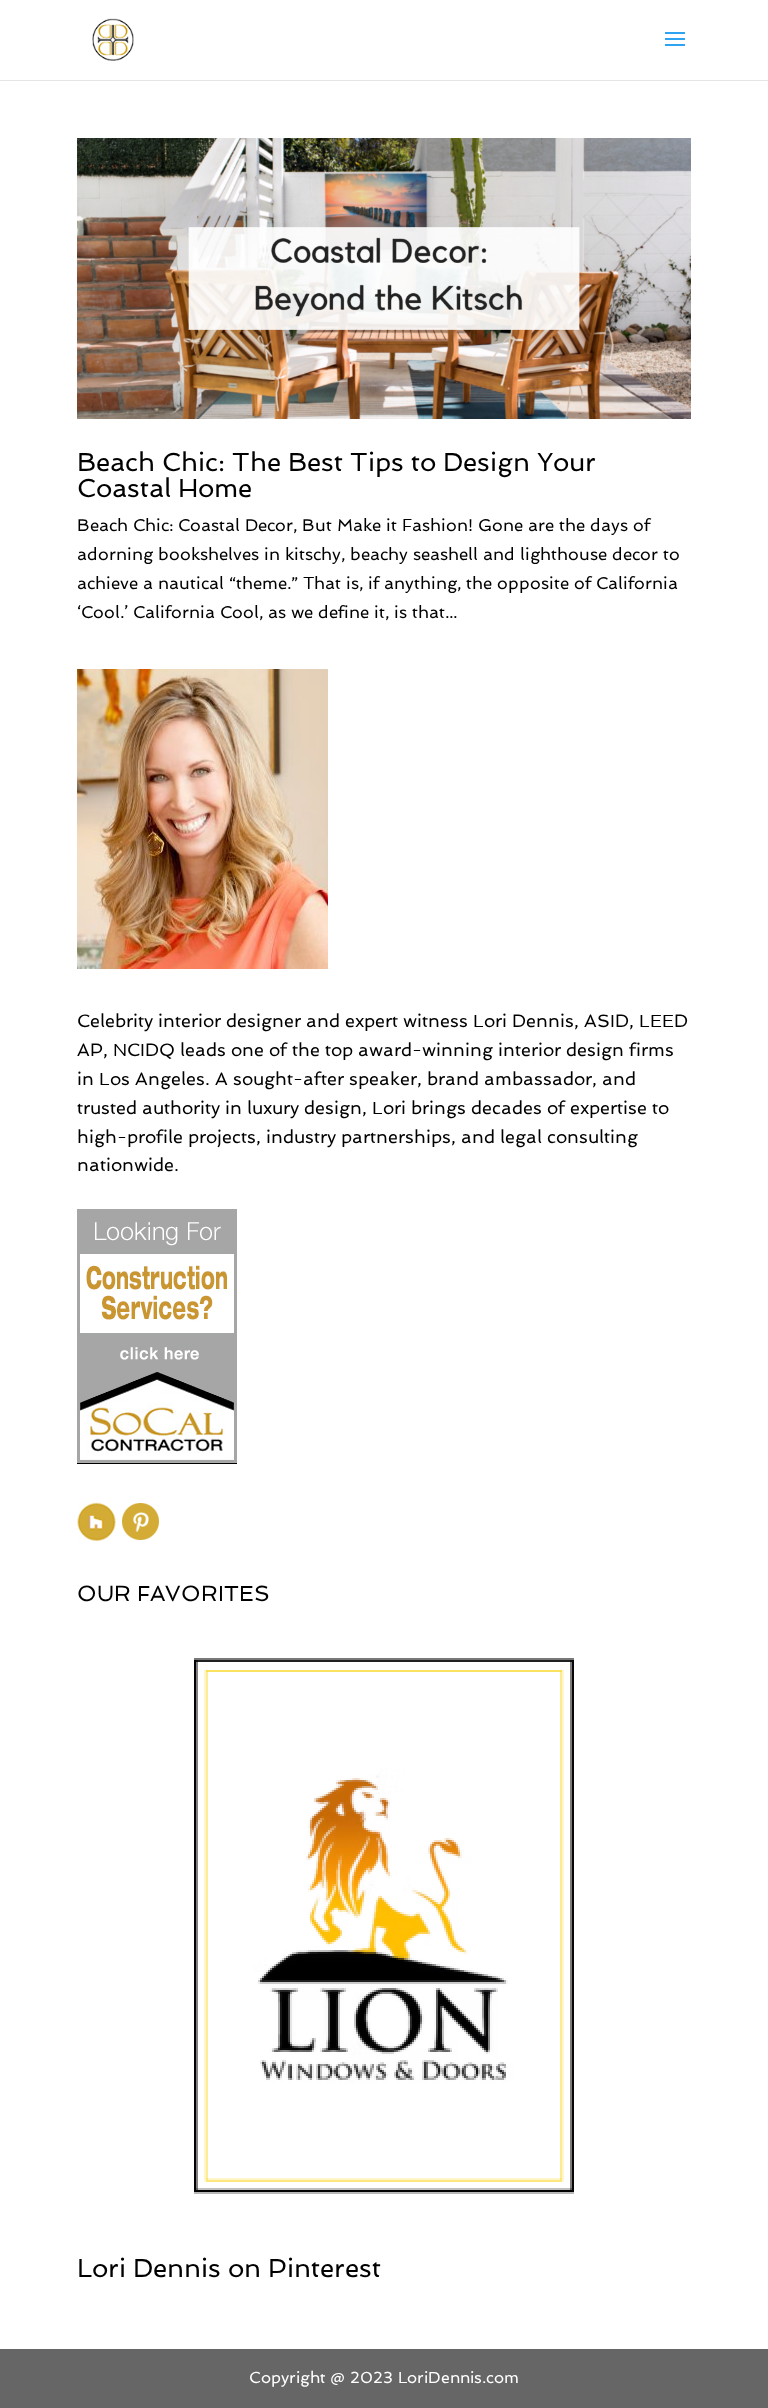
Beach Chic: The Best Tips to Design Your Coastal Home (336, 475)
